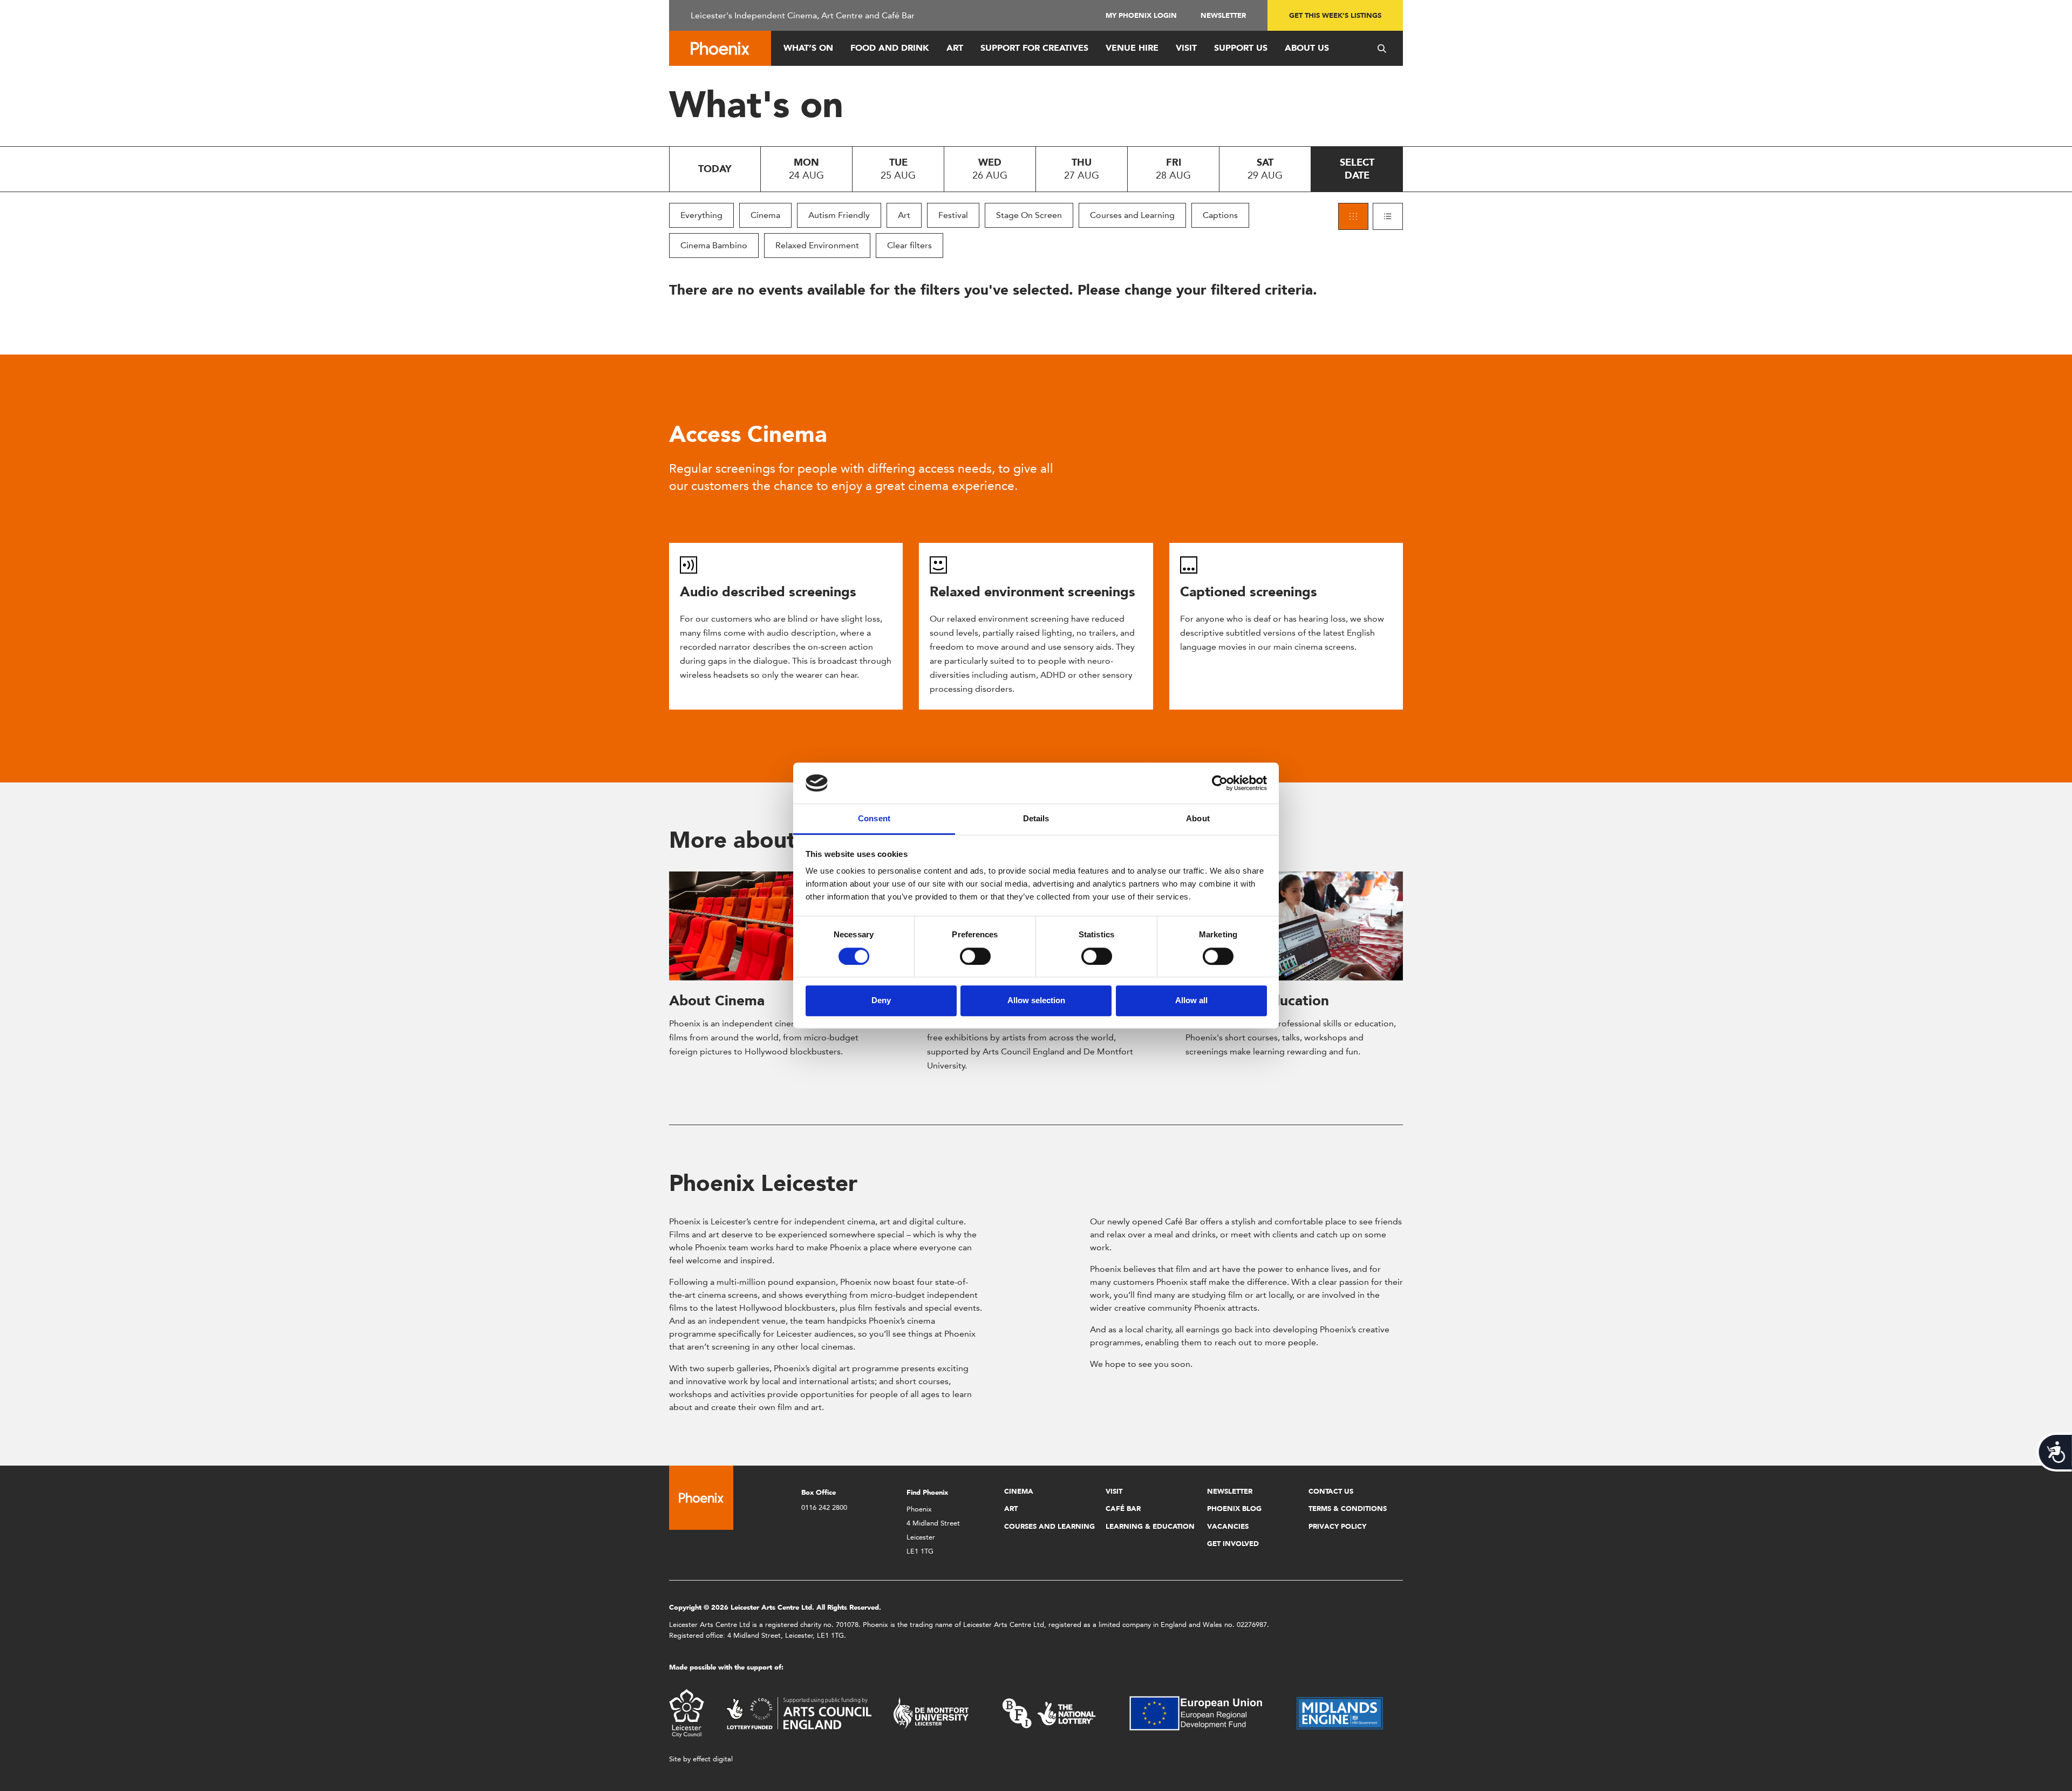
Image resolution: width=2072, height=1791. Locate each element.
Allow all (1191, 1000)
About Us (1307, 48)
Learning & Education (1150, 1526)
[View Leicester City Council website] (687, 1712)
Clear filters (909, 245)
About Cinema (717, 1000)
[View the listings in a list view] (1388, 216)
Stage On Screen (1029, 215)
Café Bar (1123, 1509)
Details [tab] (1036, 819)
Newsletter (1223, 15)
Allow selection (1036, 1000)
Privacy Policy (1337, 1526)
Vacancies (1228, 1526)
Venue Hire (1132, 48)
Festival (953, 215)
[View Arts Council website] (799, 1712)
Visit (1186, 48)
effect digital (713, 1759)
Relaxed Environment (817, 245)
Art (955, 48)
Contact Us (1331, 1491)
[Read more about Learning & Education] (1294, 926)
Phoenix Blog (1234, 1509)
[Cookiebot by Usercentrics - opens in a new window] (1220, 783)
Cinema (765, 215)
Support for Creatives (1034, 48)
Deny (881, 1000)
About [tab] (1198, 819)
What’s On (808, 48)
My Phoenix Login (1141, 15)
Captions (1220, 215)
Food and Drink (890, 48)
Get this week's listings (1335, 15)
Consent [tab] (874, 819)
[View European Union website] (1202, 1712)
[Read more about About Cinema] (778, 926)
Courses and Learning (1132, 215)
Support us (1241, 48)
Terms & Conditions (1348, 1509)
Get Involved (1233, 1544)
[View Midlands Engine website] (1340, 1712)
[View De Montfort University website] (931, 1712)
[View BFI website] (1049, 1712)
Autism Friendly (839, 215)
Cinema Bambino (714, 245)
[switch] (975, 956)
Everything (701, 215)
